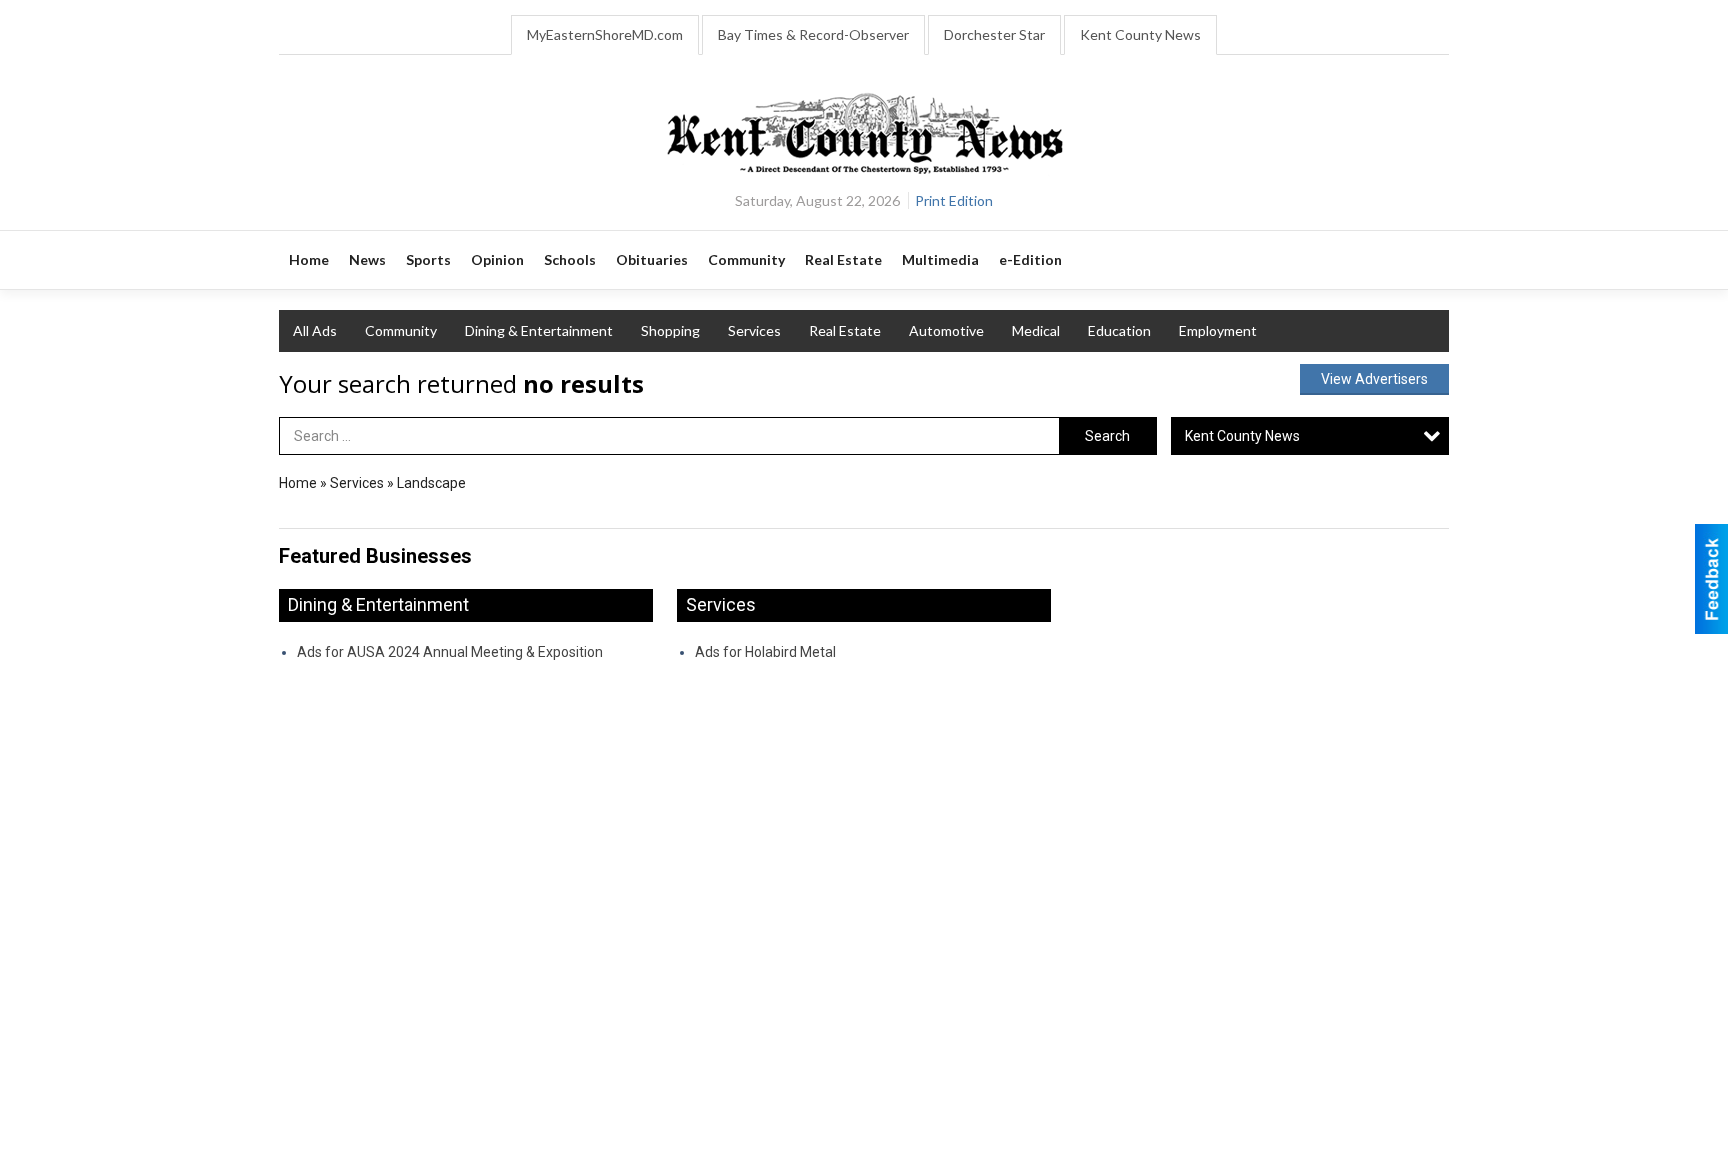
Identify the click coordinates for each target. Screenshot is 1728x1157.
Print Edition (954, 200)
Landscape (431, 483)
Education (1119, 330)
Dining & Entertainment (539, 330)
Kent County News (1140, 34)
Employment (1218, 330)
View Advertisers (1374, 379)
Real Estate (845, 330)
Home (298, 483)
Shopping (670, 330)
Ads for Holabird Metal (765, 652)
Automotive (946, 330)
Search (1107, 436)
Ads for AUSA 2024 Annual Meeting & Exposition (450, 652)
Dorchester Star (994, 34)
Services (754, 330)
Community (401, 330)
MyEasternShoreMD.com (605, 34)
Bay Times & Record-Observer (813, 34)
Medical (1036, 330)
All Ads (315, 330)
